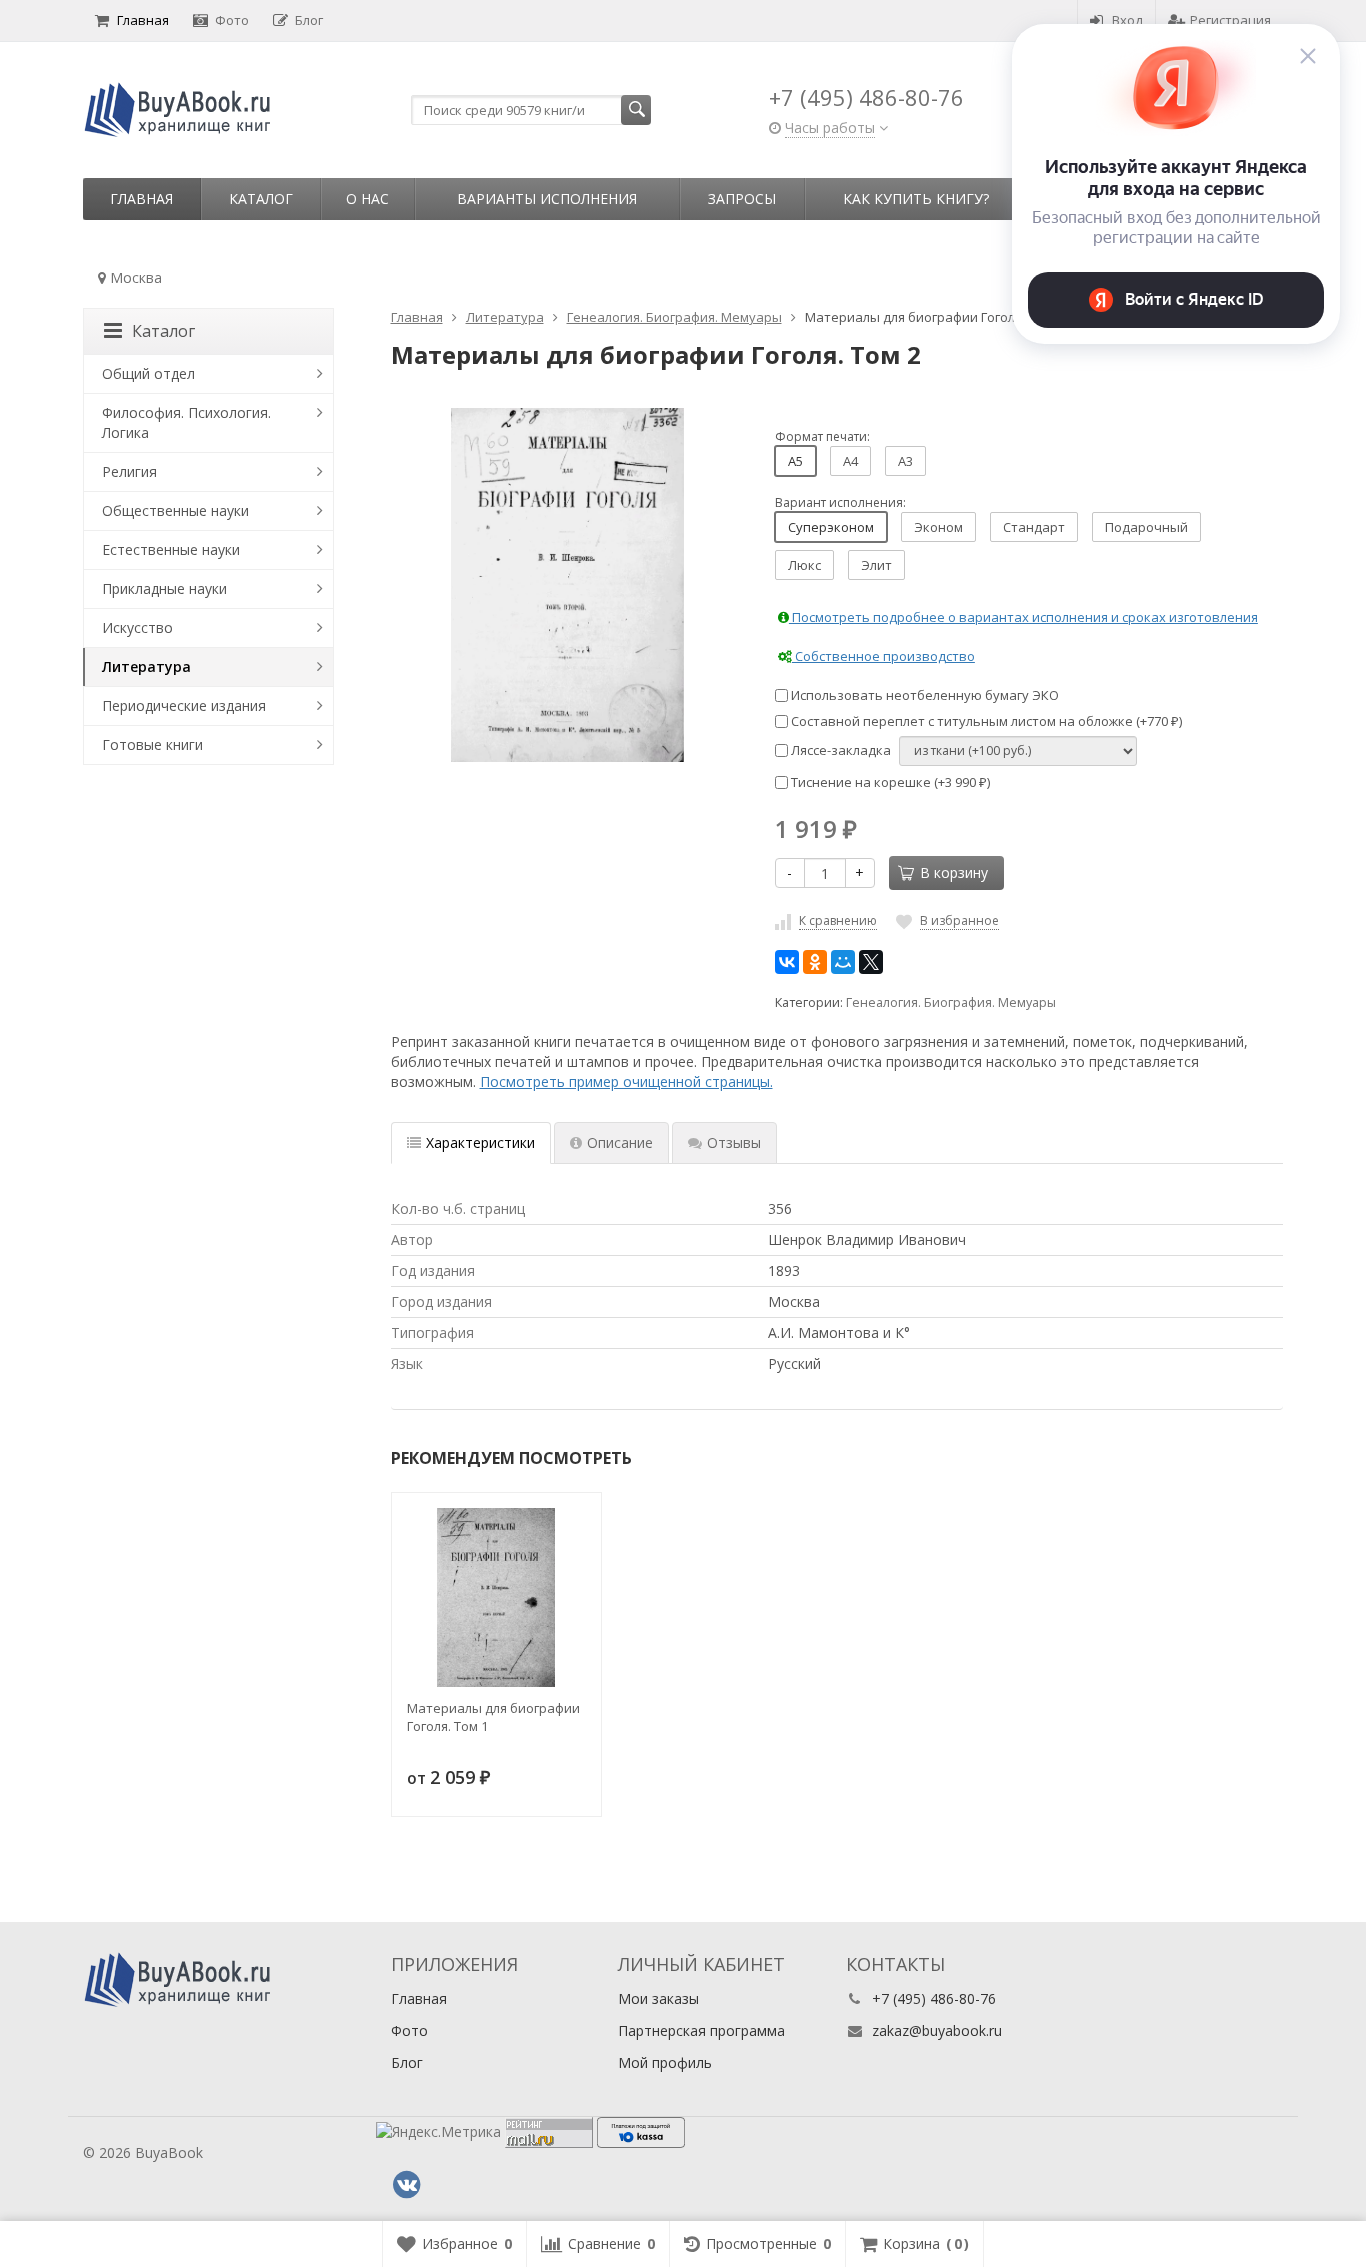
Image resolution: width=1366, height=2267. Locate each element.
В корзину (954, 872)
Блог (309, 20)
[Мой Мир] (843, 962)
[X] (871, 962)
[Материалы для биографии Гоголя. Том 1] (496, 1597)
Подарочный (1146, 527)
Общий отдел (148, 373)
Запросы (742, 198)
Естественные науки (171, 549)
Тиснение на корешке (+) (889, 782)
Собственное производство (883, 656)
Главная (143, 20)
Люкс (804, 565)
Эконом (938, 527)
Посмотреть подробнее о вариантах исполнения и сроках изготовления (1023, 617)
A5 (795, 461)
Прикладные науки (164, 588)
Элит (876, 565)
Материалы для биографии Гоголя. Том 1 (493, 1717)
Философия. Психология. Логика (186, 422)
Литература (146, 666)
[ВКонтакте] (787, 962)
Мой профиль (665, 2062)
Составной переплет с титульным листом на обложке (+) (985, 721)
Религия (129, 471)
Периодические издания (184, 705)
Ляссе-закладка (839, 750)
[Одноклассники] (815, 962)
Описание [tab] (620, 1142)
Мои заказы (658, 1998)
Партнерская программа (701, 2030)
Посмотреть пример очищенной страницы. (626, 1081)
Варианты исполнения (547, 198)
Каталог (261, 198)
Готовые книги (152, 744)
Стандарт (1034, 527)
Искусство (137, 627)
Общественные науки (175, 510)
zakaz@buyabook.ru (937, 2030)
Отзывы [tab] (734, 1142)
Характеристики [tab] (480, 1142)
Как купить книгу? (916, 198)
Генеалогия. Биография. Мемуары (951, 1002)
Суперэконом (831, 527)
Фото (232, 20)
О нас (367, 198)
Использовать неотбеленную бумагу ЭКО (923, 695)
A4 (850, 461)
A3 (905, 461)
